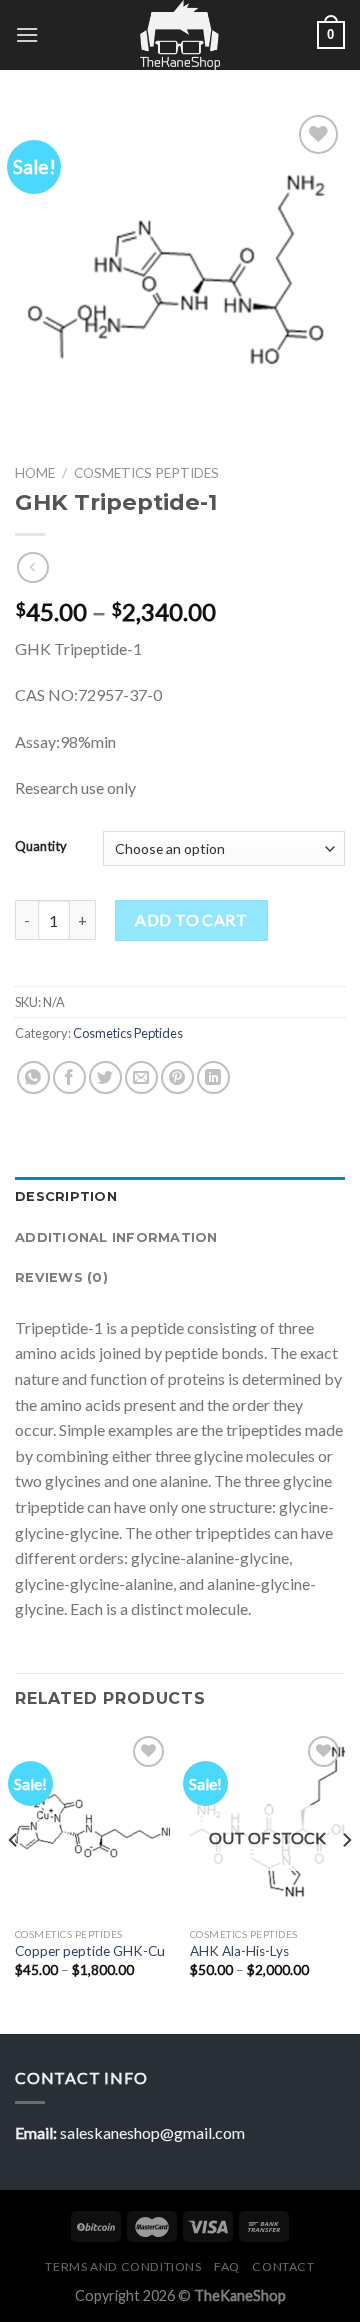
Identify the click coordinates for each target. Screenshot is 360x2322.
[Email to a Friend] (141, 1077)
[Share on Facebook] (69, 1077)
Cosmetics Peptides (146, 473)
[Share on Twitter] (105, 1077)
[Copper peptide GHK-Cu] (92, 1824)
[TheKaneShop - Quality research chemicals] (180, 35)
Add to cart (191, 919)
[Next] (346, 1880)
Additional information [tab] (116, 1237)
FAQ (227, 2266)
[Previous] (14, 1880)
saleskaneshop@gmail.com (152, 2132)
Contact (283, 2266)
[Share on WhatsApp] (33, 1077)
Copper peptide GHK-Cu (90, 1951)
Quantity (41, 847)
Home (35, 473)
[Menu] (27, 34)
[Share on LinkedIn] (213, 1077)
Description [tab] (66, 1196)
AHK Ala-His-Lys (241, 1951)
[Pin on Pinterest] (177, 1077)
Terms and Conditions (123, 2266)
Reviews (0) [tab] (61, 1277)
